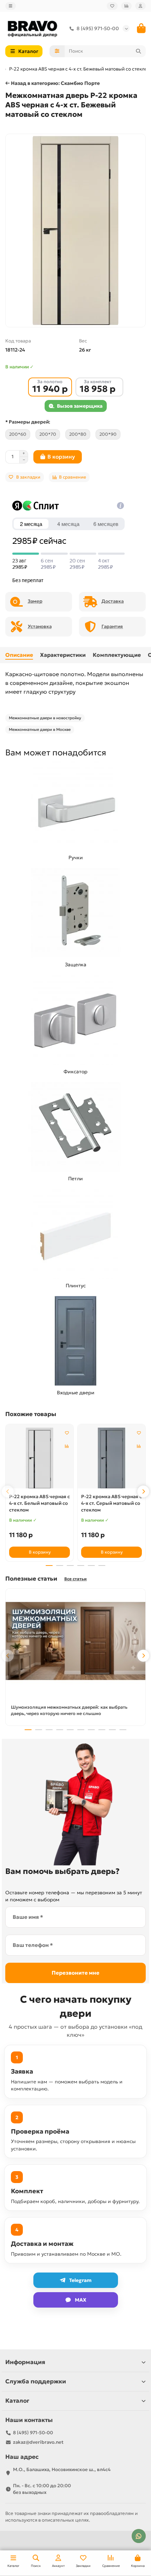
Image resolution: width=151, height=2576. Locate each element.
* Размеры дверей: (28, 422)
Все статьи (75, 1579)
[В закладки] (67, 1433)
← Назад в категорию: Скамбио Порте (52, 83)
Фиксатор (75, 1072)
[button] (8, 1491)
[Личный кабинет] (140, 6)
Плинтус (76, 1286)
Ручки (76, 857)
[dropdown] (11, 6)
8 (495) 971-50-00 (98, 28)
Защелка (76, 965)
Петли (75, 1179)
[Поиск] (138, 51)
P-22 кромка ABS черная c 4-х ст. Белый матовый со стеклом (40, 1503)
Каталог (17, 2401)
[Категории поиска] (57, 51)
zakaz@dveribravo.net (38, 2442)
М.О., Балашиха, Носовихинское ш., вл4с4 (62, 2470)
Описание (19, 655)
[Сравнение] (126, 6)
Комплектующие (117, 655)
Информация (25, 2362)
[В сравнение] (67, 1446)
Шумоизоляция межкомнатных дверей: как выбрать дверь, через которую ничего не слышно (69, 1710)
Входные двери (76, 1393)
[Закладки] (112, 6)
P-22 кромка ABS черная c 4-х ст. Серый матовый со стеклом (111, 1503)
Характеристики (63, 655)
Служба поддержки (36, 2381)
